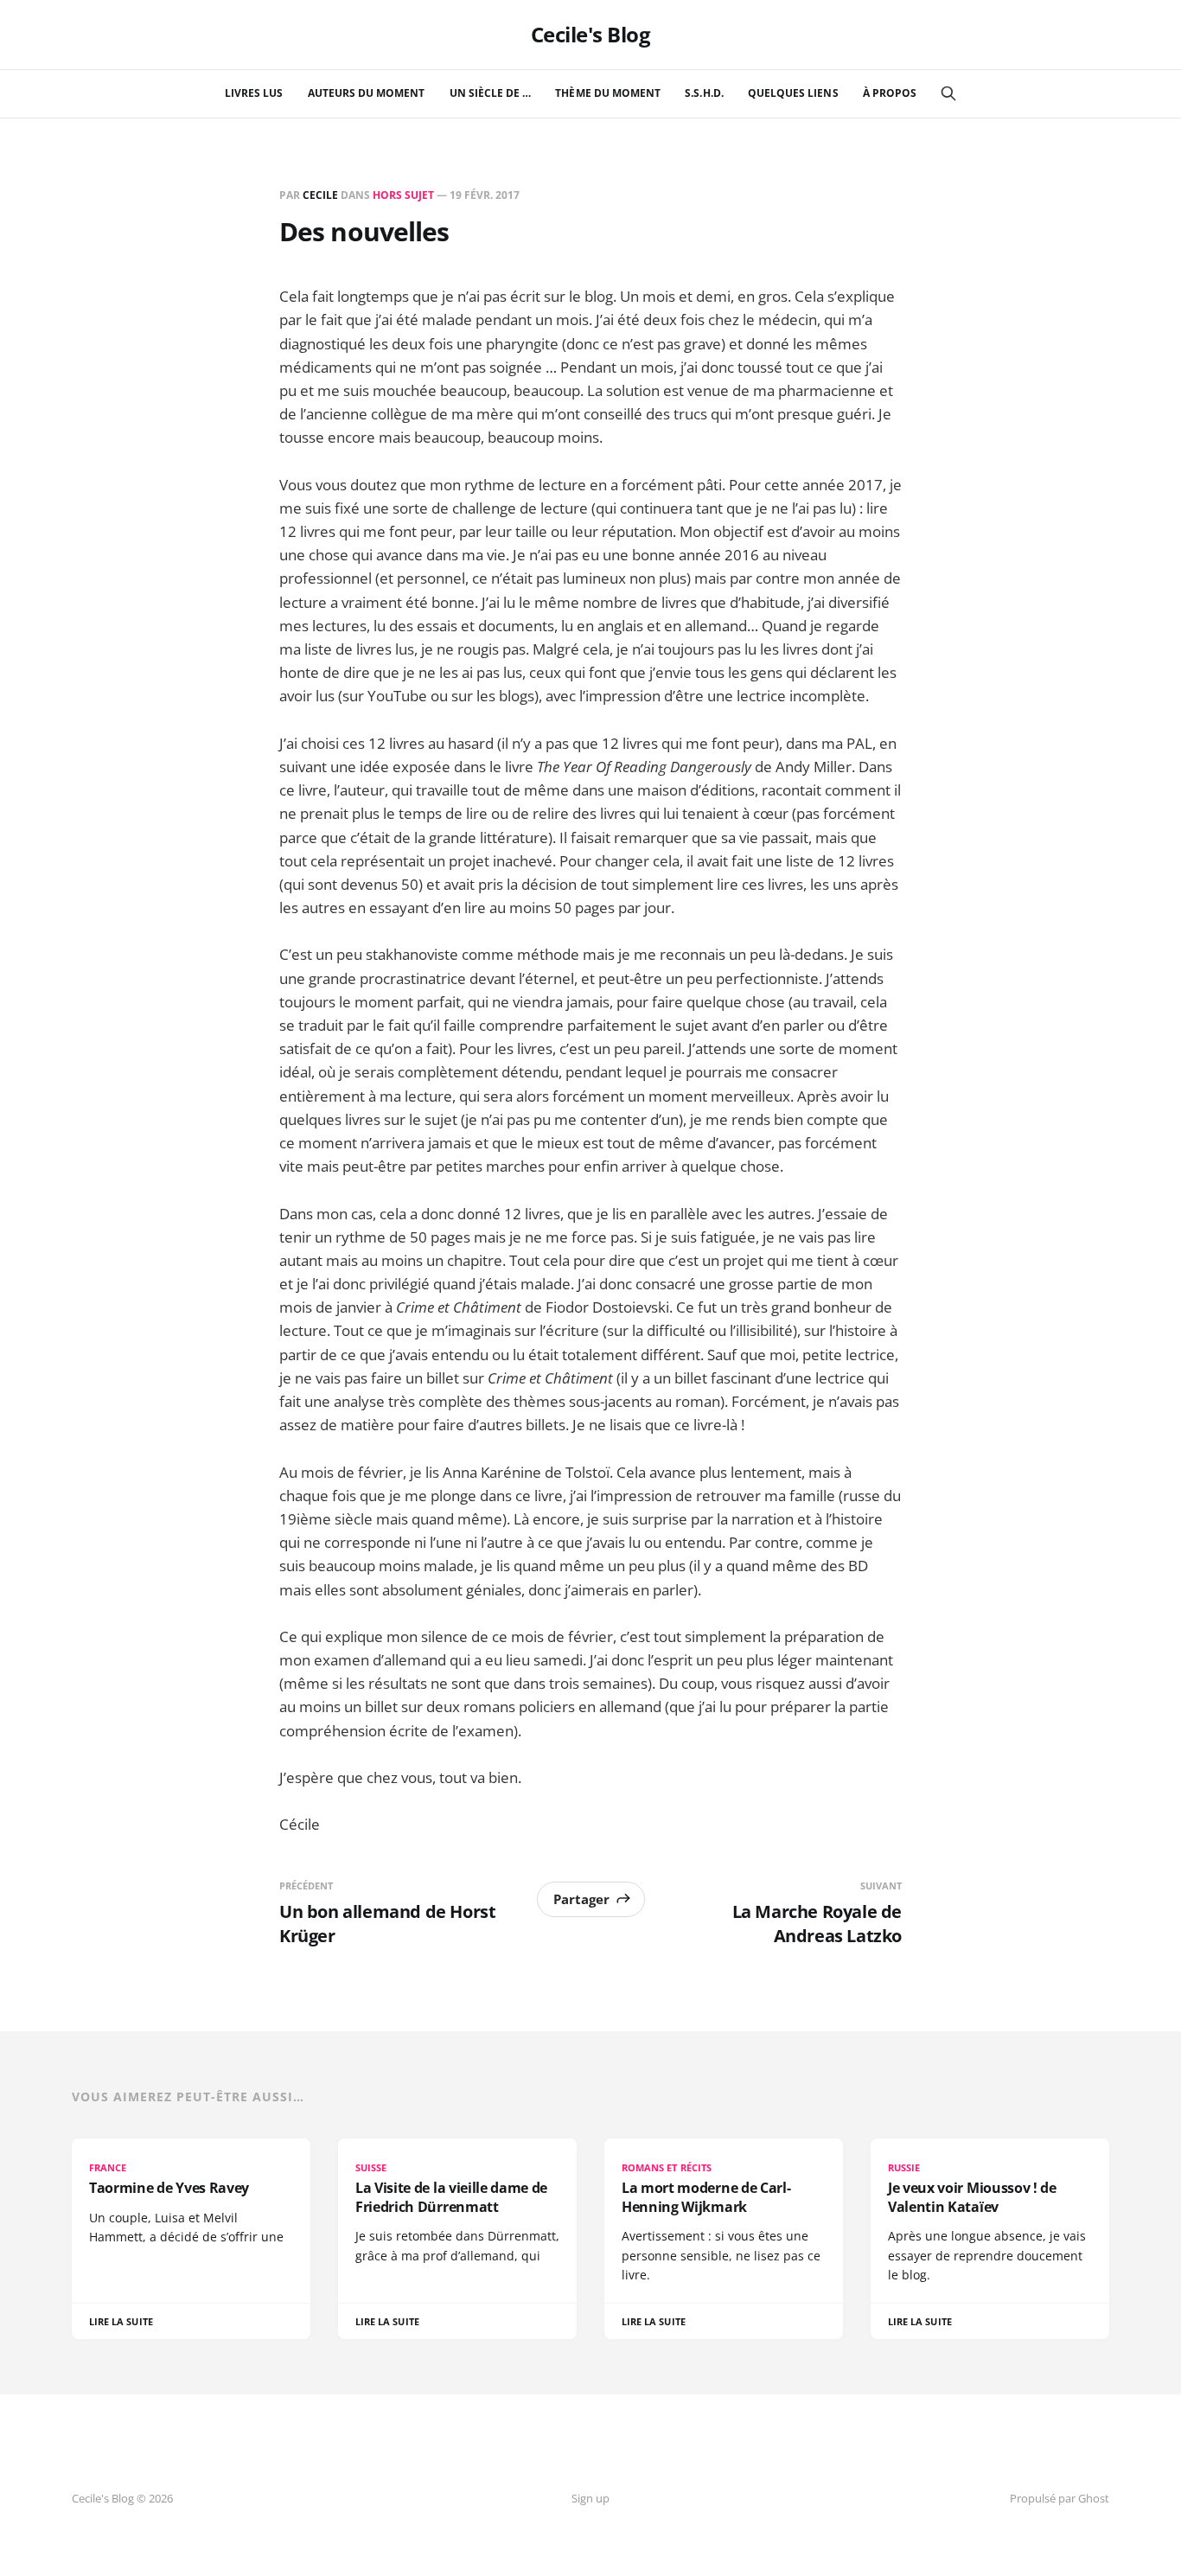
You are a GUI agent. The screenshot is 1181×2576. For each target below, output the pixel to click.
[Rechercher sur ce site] (948, 93)
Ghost (1094, 2498)
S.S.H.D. (704, 93)
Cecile (320, 195)
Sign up (590, 2498)
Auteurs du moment (367, 93)
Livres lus (254, 93)
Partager (581, 1899)
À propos (890, 93)
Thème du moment (608, 93)
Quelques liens (793, 93)
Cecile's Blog (591, 35)
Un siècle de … (491, 93)
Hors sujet (403, 195)
